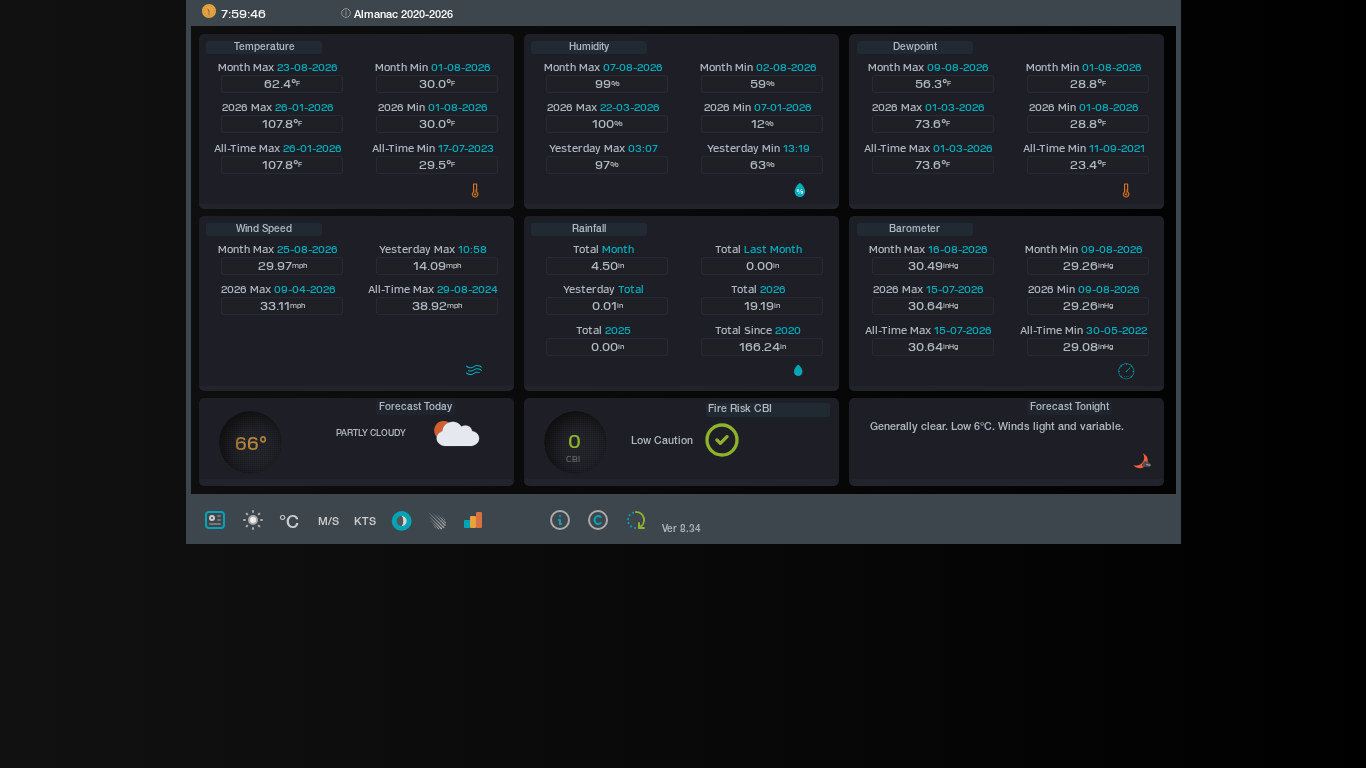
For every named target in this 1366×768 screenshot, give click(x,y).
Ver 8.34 (681, 529)
